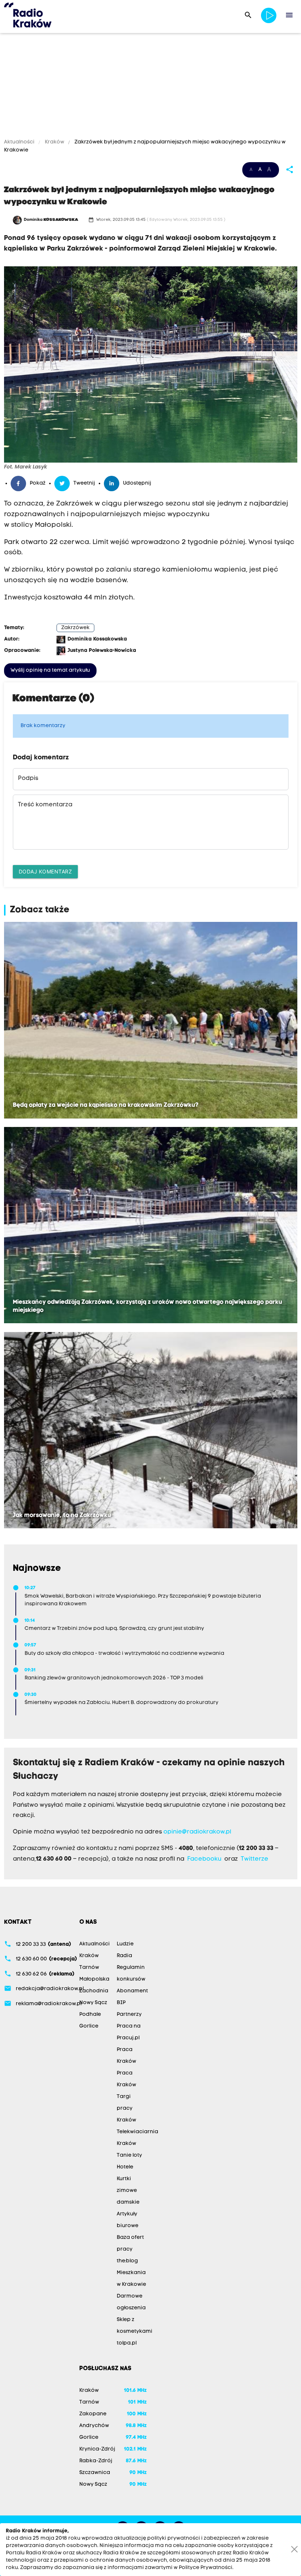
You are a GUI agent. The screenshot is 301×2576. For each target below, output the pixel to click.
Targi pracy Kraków (126, 2108)
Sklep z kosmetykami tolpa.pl (135, 2331)
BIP (121, 2003)
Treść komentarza (45, 805)
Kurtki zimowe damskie (128, 2191)
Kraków (55, 142)
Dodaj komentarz (46, 871)
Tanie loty (129, 2155)
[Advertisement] (150, 87)
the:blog (127, 2261)
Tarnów (89, 1968)
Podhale (90, 2015)
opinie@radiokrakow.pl (197, 1832)
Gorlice (89, 2026)
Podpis (28, 778)
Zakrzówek (75, 628)
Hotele (125, 2167)
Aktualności (20, 142)
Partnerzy (129, 2015)
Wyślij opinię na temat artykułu (50, 670)
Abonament (132, 1991)
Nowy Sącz (93, 2003)
